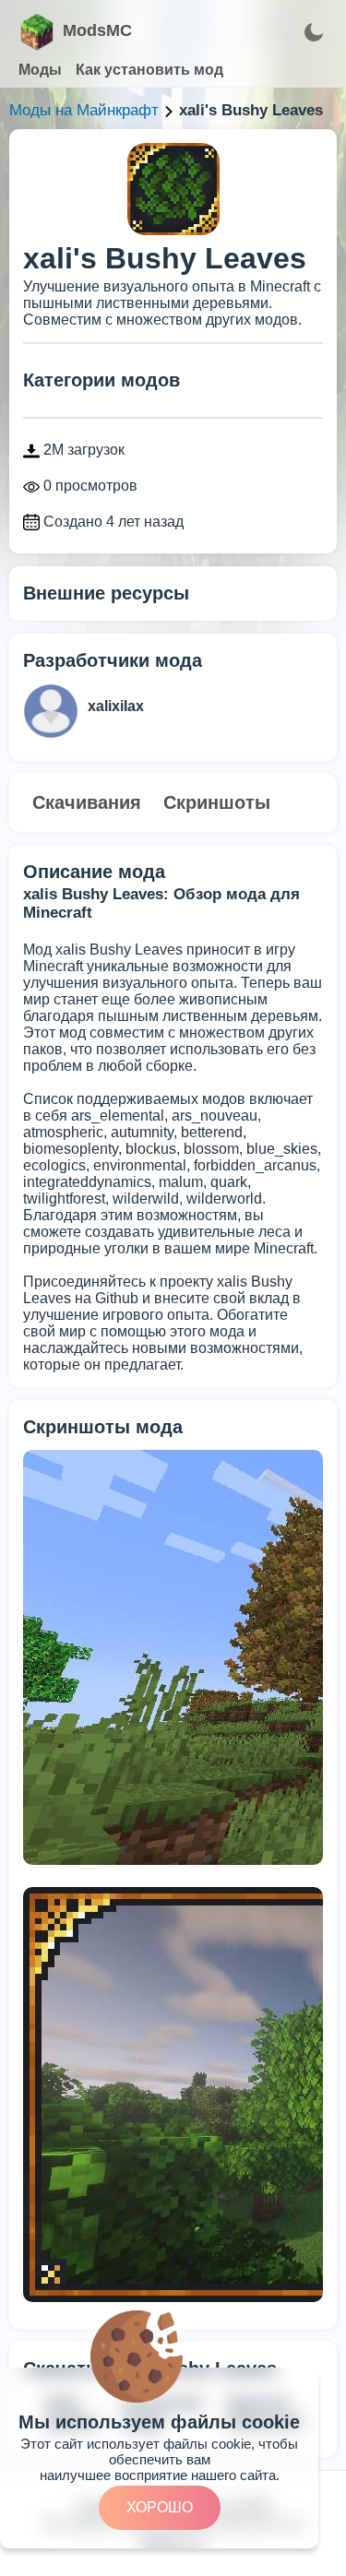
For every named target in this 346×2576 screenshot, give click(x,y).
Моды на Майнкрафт (84, 110)
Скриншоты (217, 802)
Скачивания (87, 802)
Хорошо (160, 2507)
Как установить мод (149, 70)
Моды (40, 70)
